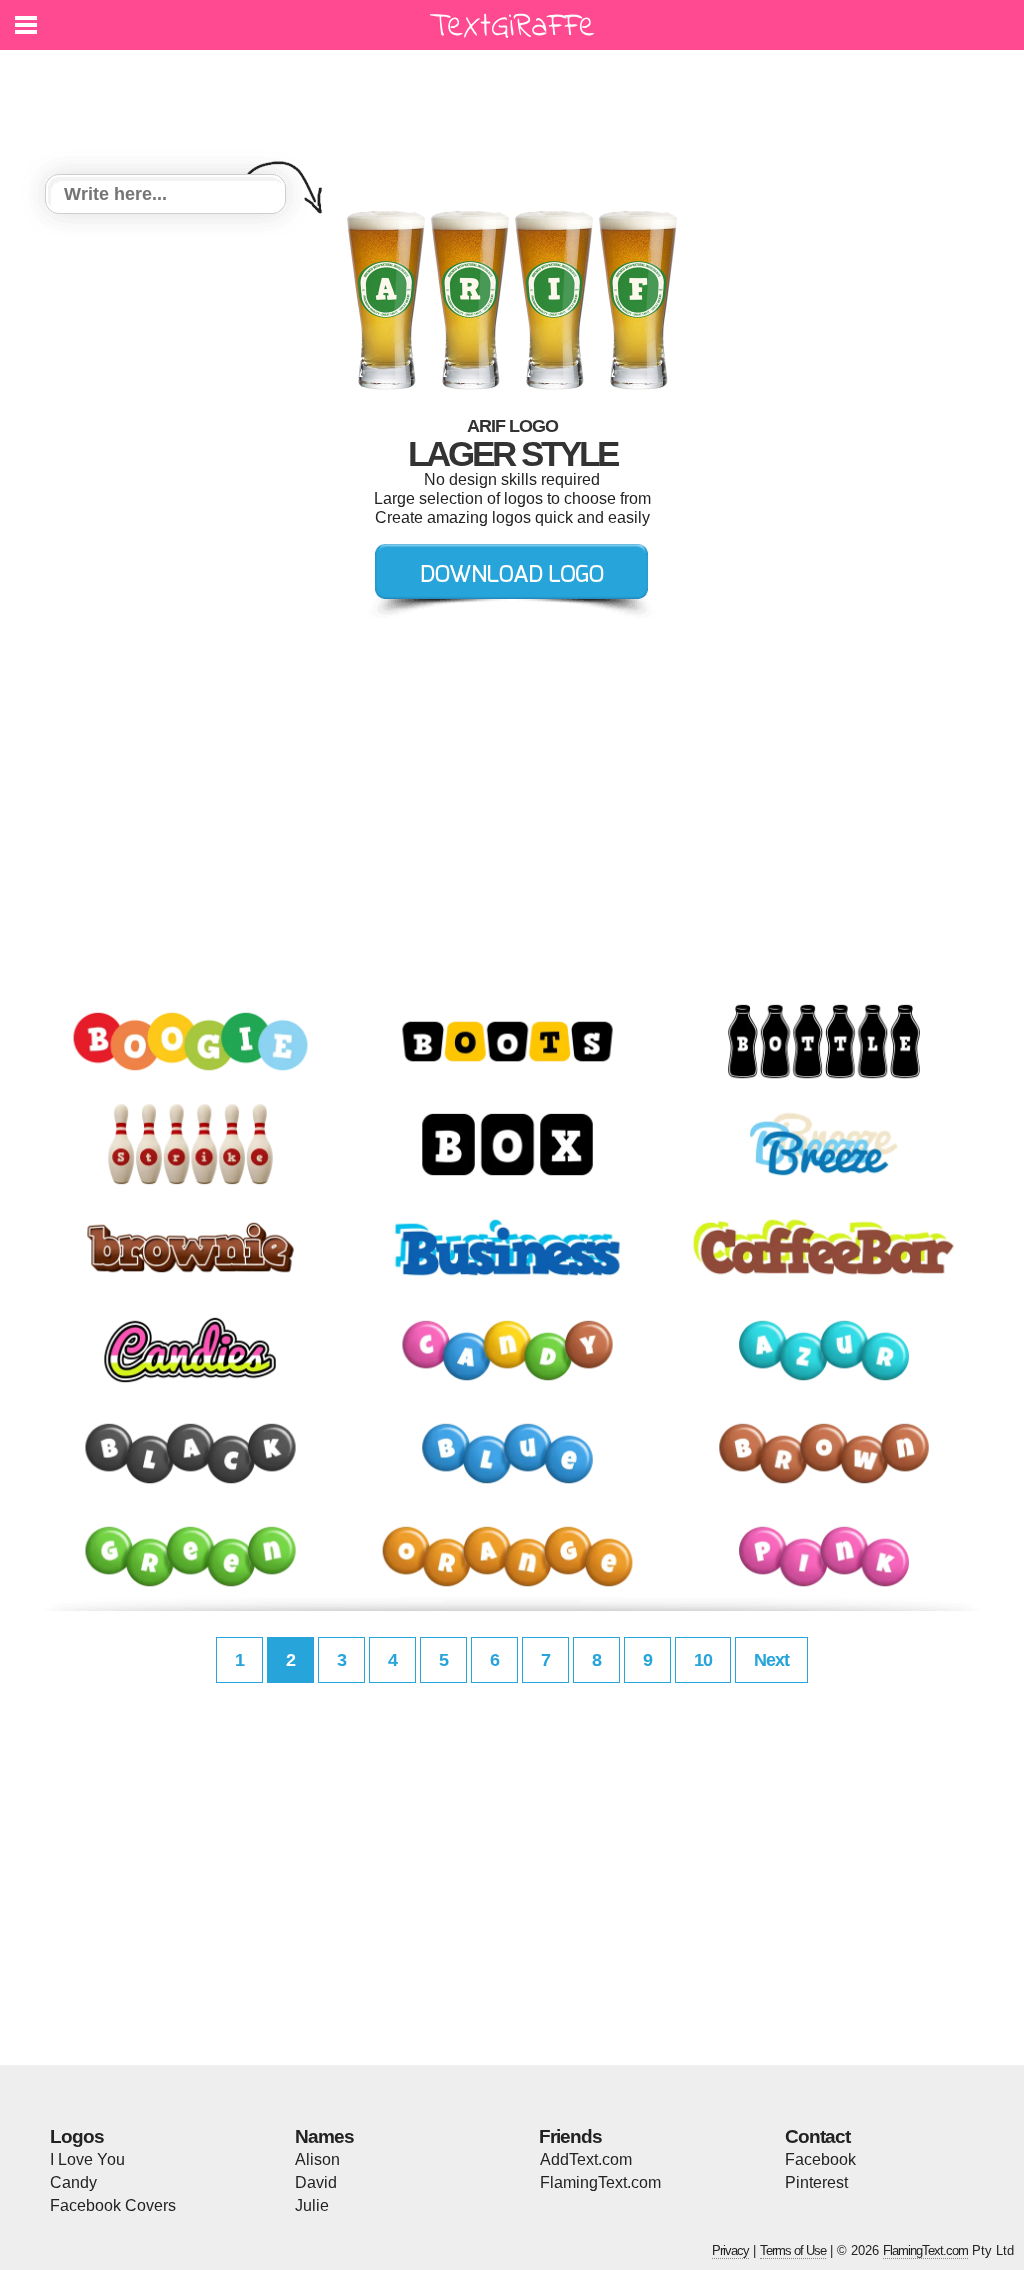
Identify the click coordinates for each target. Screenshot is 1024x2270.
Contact (817, 2136)
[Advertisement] (517, 100)
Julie (312, 2205)
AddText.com (586, 2159)
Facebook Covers (113, 2205)
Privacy (730, 2250)
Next (771, 1660)
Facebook (820, 2159)
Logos (77, 2136)
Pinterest (816, 2182)
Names (324, 2136)
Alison (317, 2159)
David (316, 2182)
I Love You (87, 2159)
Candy (73, 2182)
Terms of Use (793, 2250)
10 (703, 1660)
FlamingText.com (600, 2182)
